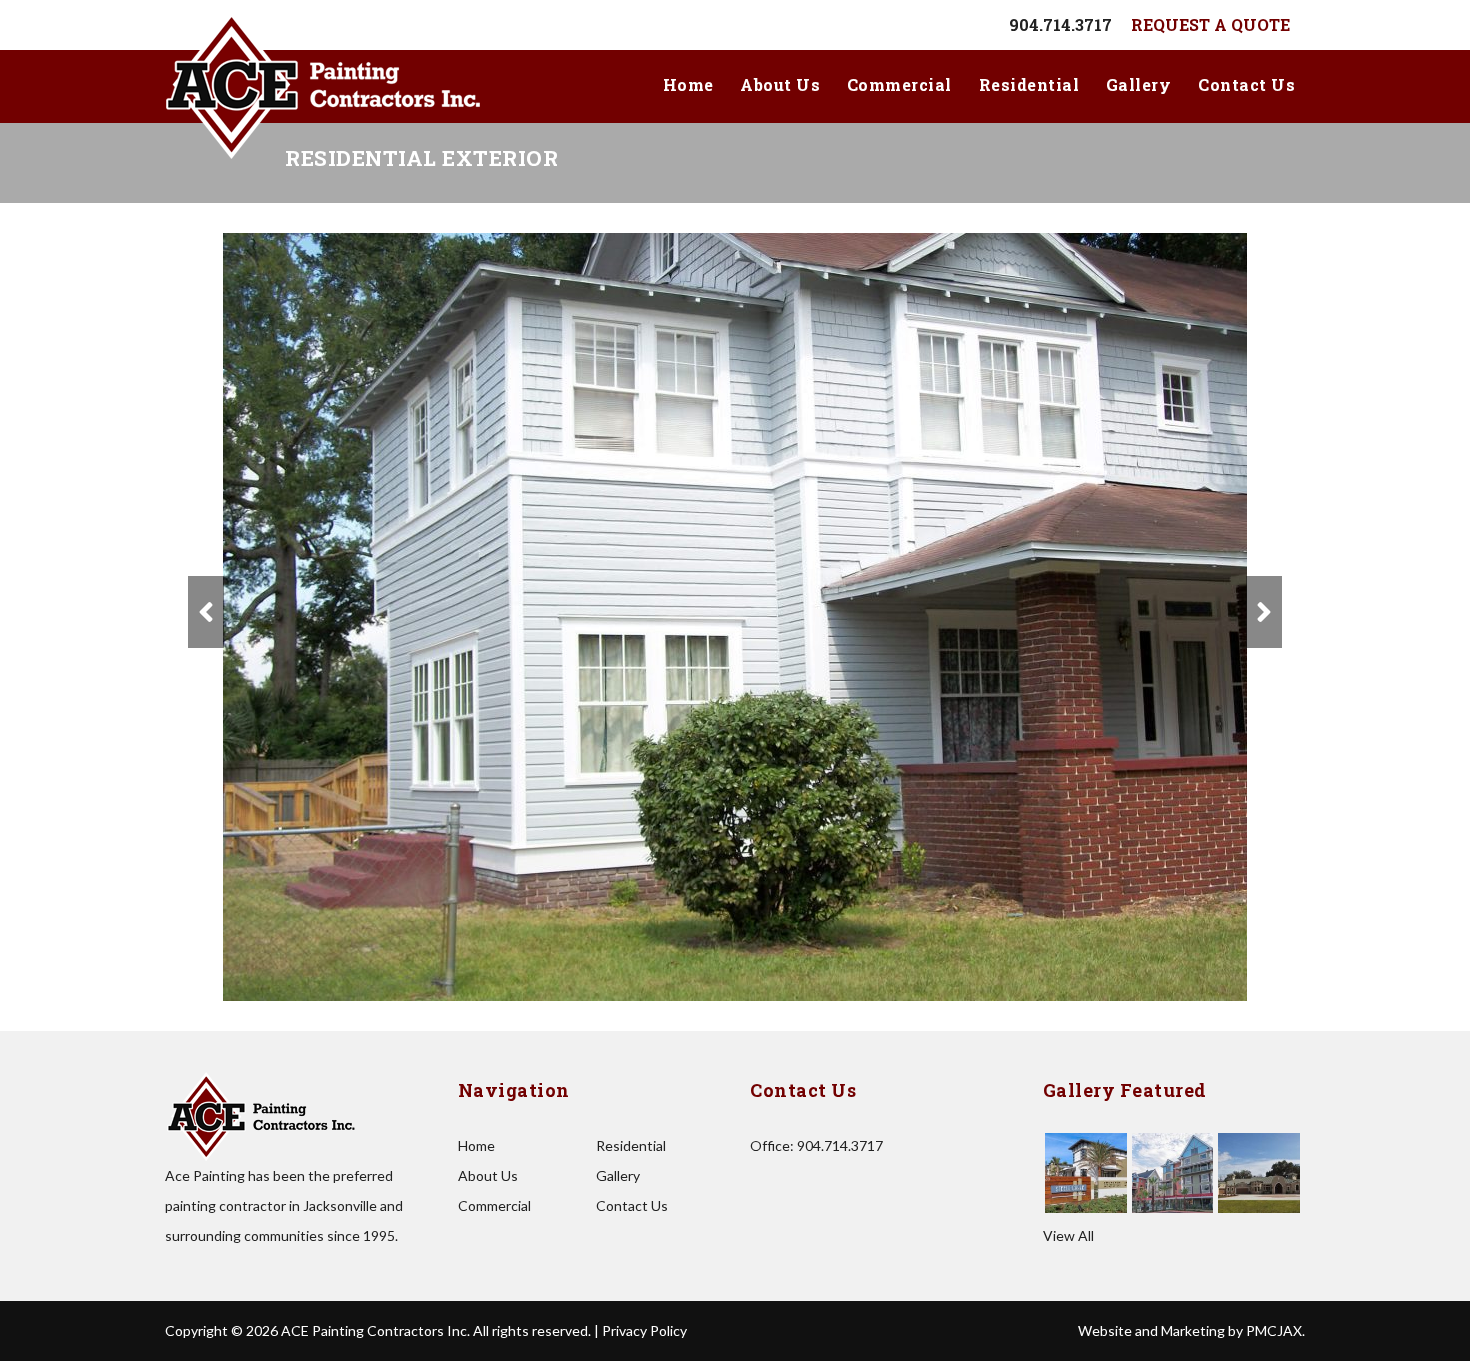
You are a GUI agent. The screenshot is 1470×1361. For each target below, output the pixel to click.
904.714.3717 (1060, 24)
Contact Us (1246, 84)
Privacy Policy (644, 1330)
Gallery (1139, 84)
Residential (1029, 84)
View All (1068, 1235)
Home (688, 84)
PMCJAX (1274, 1330)
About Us (780, 84)
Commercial (899, 84)
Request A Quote (1210, 24)
